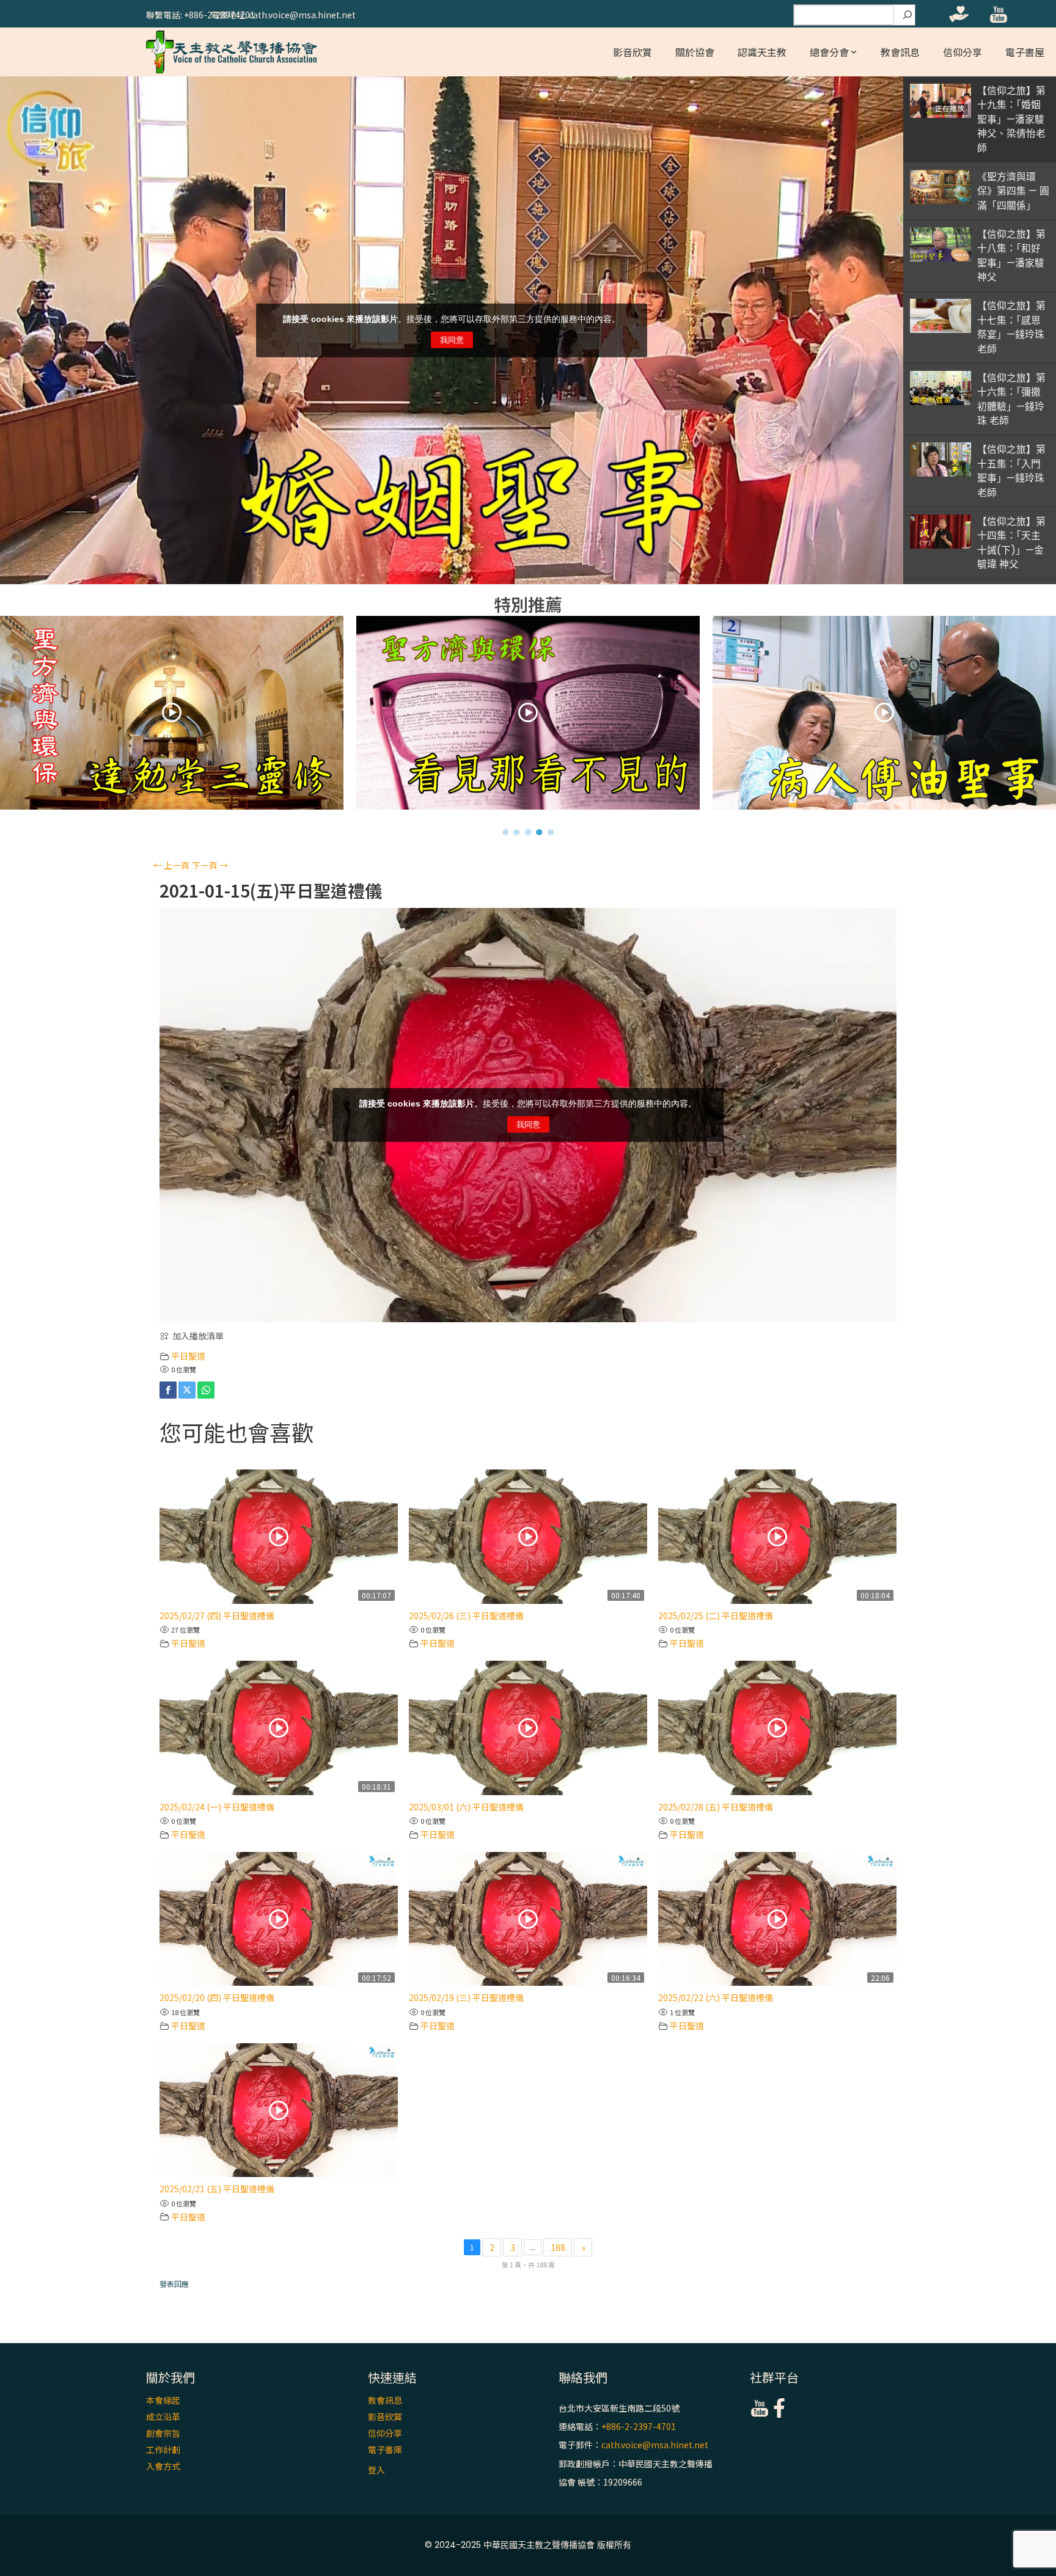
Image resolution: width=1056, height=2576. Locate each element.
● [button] (506, 832)
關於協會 (695, 52)
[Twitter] (187, 1390)
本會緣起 (163, 2400)
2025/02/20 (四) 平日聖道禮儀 (217, 1997)
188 (558, 2247)
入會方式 (163, 2466)
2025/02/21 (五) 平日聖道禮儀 (217, 2189)
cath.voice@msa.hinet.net (655, 2445)
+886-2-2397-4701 (639, 2426)
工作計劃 (163, 2450)
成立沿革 (163, 2417)
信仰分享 (963, 52)
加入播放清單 (198, 1336)
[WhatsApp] (206, 1390)
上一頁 (171, 865)
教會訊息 (900, 52)
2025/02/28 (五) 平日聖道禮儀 (716, 1807)
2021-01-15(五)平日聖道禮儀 (271, 891)
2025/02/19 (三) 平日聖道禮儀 (466, 1997)
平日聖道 (188, 1356)
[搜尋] (908, 15)
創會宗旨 (163, 2433)
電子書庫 (385, 2450)
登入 (376, 2470)
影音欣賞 (632, 52)
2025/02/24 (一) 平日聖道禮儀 (217, 1807)
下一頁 (210, 865)
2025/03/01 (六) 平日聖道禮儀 (466, 1807)
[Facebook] (168, 1390)
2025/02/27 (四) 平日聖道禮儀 (217, 1615)
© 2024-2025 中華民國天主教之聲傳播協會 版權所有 (528, 2545)
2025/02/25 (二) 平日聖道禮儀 (716, 1615)
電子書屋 (1025, 52)
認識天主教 (762, 52)
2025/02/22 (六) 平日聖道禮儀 (716, 1997)
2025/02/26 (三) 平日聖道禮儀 (466, 1615)
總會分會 (829, 52)
